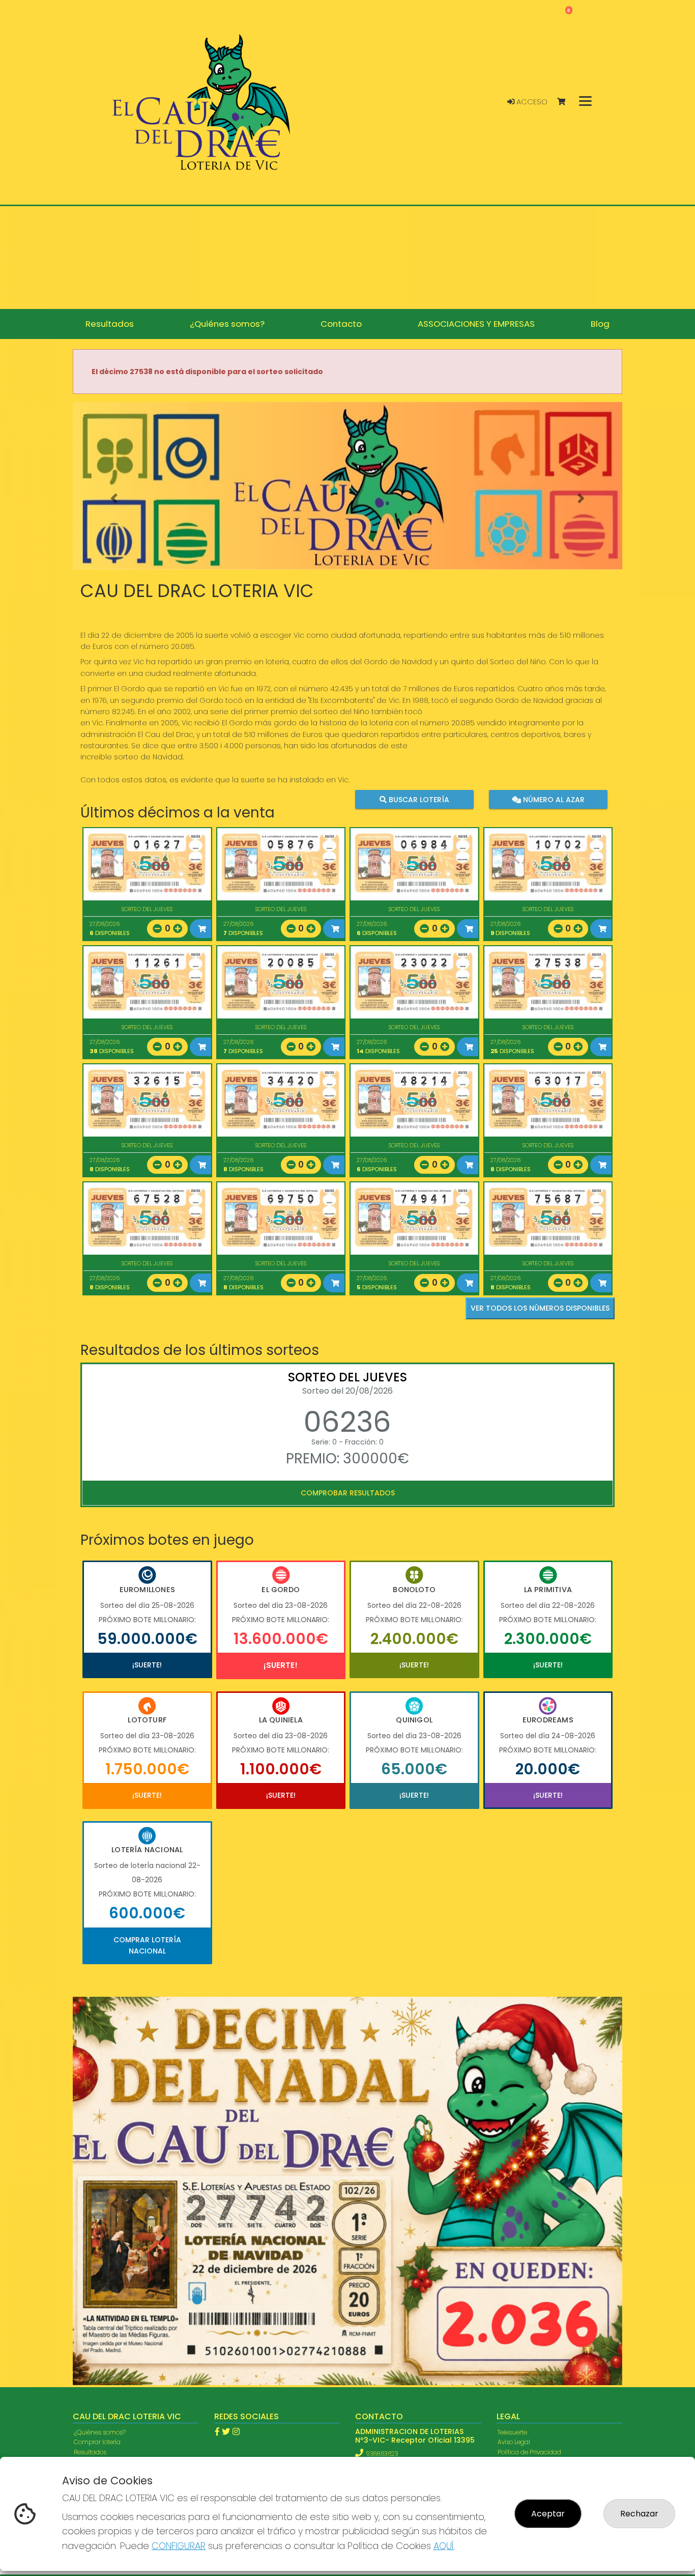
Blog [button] (600, 324)
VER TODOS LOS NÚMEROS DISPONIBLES (540, 1308)
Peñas (83, 2195)
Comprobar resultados (348, 1493)
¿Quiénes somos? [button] (227, 324)
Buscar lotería (418, 799)
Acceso (531, 102)
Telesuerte (512, 2136)
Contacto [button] (341, 324)
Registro (85, 2214)
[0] (566, 102)
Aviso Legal (514, 2146)
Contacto (88, 2165)
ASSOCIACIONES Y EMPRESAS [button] (476, 324)
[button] (114, 499)
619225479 (379, 2186)
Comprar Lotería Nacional (147, 1945)
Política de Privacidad (529, 2155)
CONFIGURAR (179, 2546)
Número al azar (552, 799)
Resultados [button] (110, 324)
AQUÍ (444, 2546)
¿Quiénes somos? (100, 2136)
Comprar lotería (97, 2146)
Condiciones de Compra (534, 2175)
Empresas (89, 2175)
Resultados (90, 2155)
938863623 (382, 2157)
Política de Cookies (525, 2165)
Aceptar (548, 2514)
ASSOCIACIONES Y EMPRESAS (115, 2185)
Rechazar (639, 2514)
